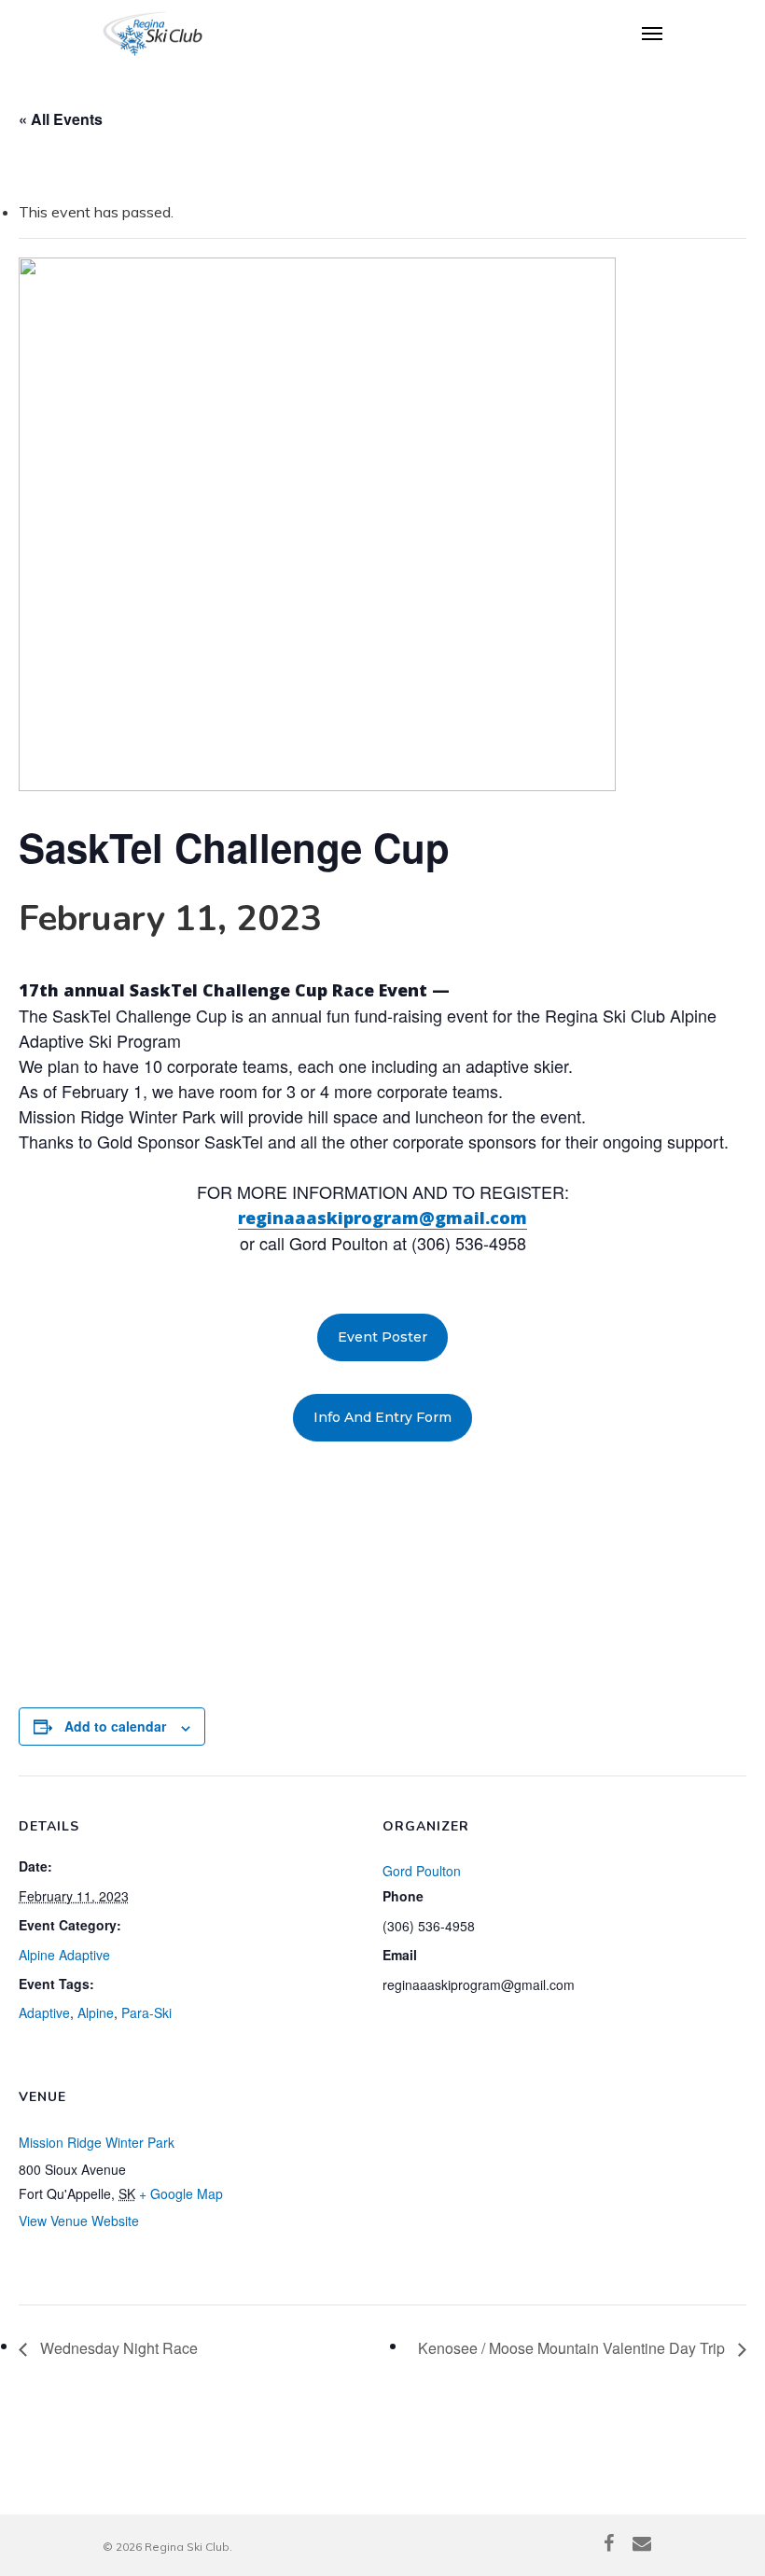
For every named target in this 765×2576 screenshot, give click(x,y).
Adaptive (44, 2012)
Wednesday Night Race (117, 2348)
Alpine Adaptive (64, 1955)
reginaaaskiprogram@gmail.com (382, 1218)
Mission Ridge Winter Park (97, 2142)
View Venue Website (79, 2221)
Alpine (96, 2012)
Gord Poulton (422, 1871)
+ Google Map (181, 2193)
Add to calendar (115, 1726)
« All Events (61, 119)
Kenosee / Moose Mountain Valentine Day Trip (573, 2348)
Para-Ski (146, 2012)
